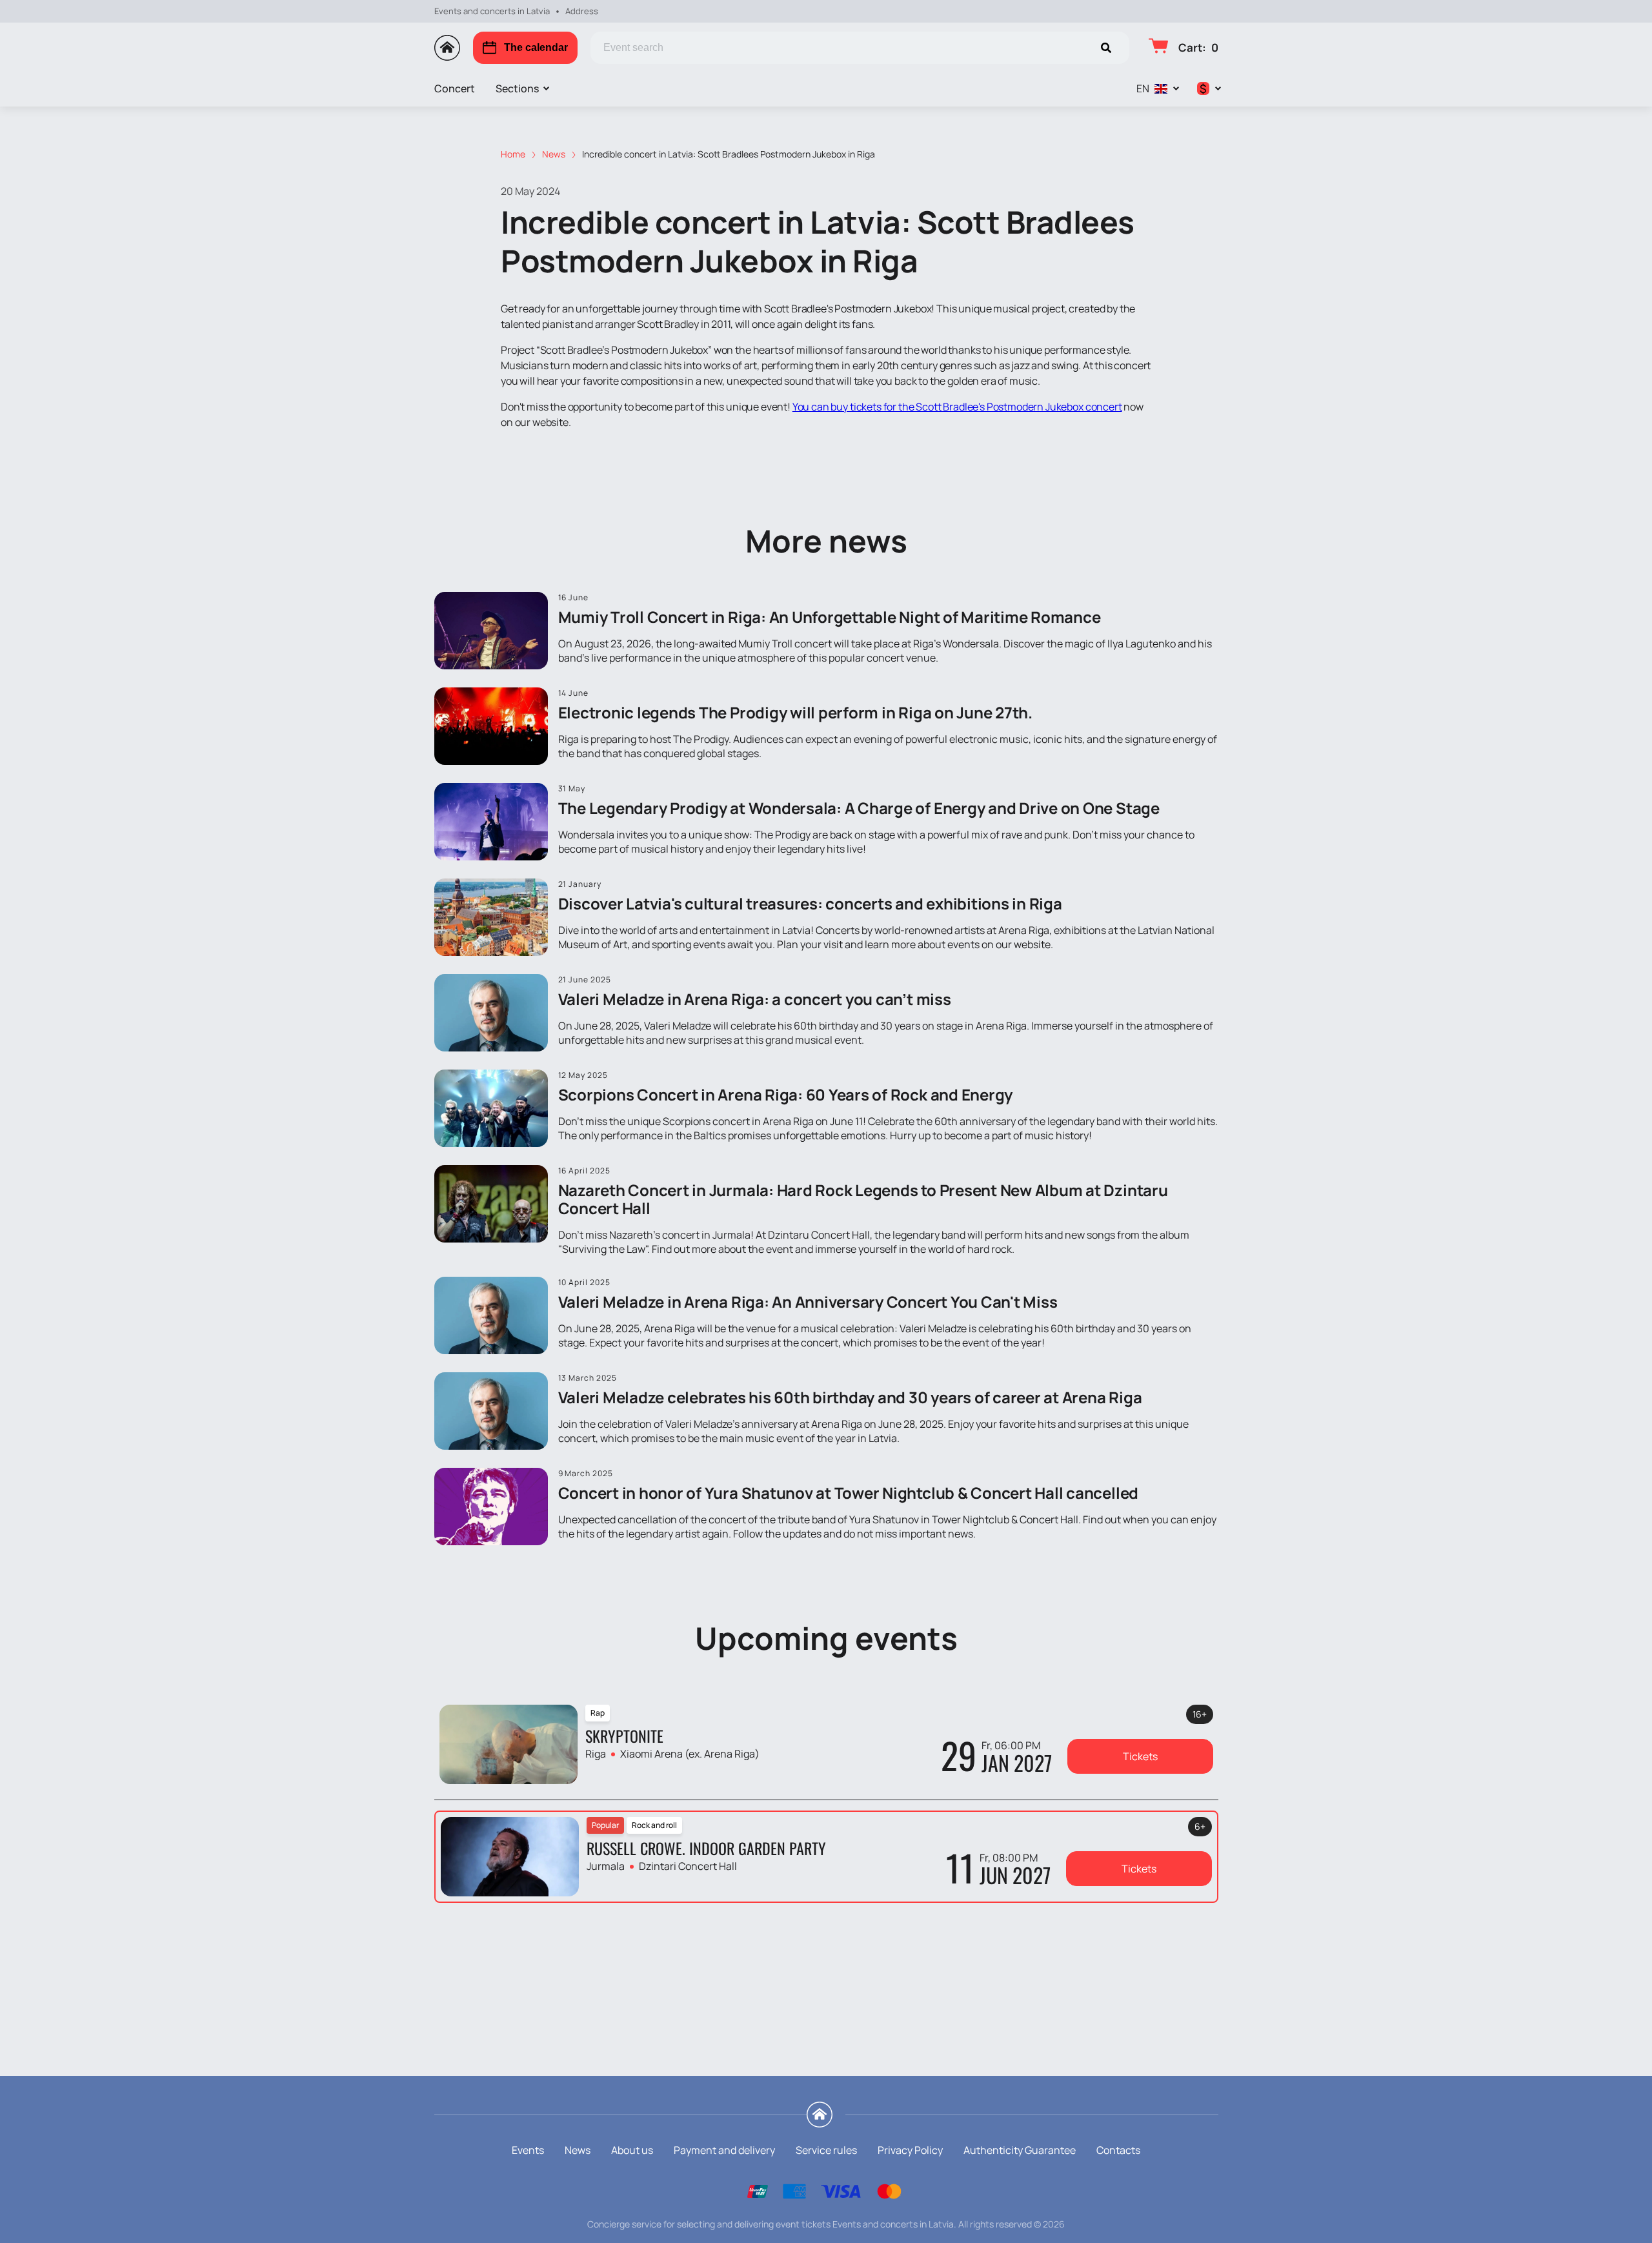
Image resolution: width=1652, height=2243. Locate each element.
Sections (517, 88)
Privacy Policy (910, 2150)
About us (632, 2150)
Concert (455, 88)
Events (528, 2150)
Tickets (1140, 1756)
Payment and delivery (724, 2150)
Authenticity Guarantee (1020, 2150)
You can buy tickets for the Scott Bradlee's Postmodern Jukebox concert (957, 407)
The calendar (536, 47)
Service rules (826, 2150)
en (1143, 88)
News (578, 2150)
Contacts (1118, 2150)
